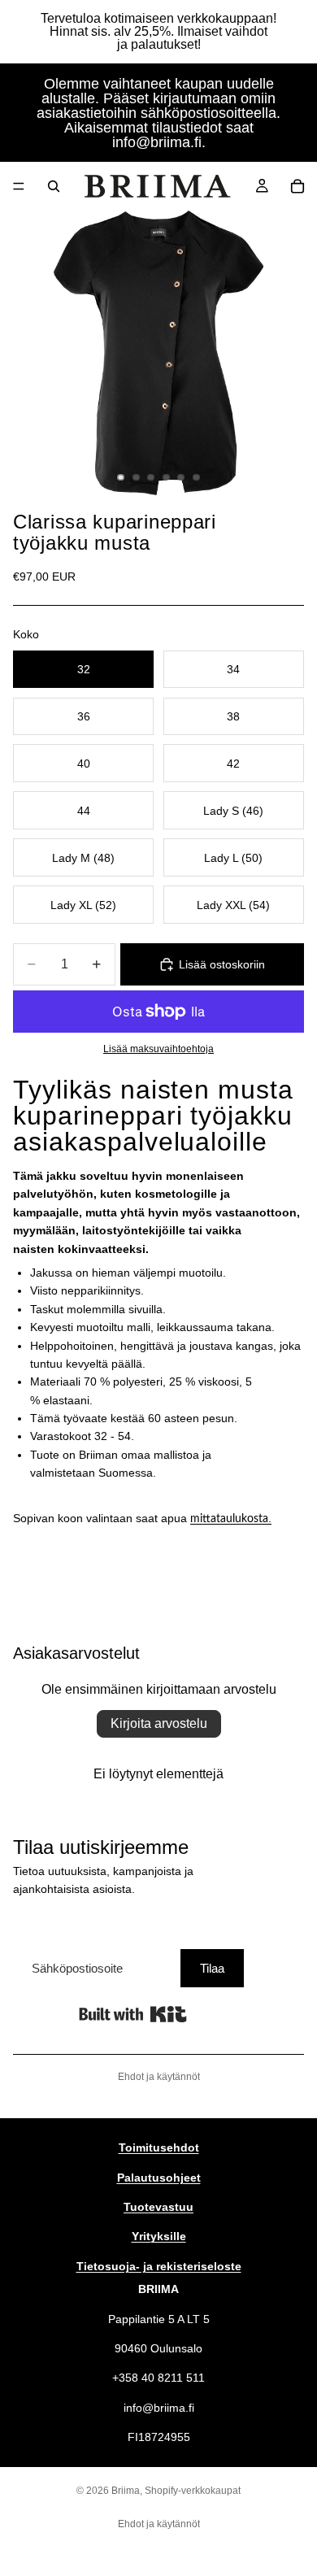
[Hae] (54, 186)
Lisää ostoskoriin (222, 964)
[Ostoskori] (297, 186)
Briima (126, 2491)
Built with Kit (133, 2014)
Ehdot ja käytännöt (159, 2077)
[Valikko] (19, 186)
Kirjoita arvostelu (159, 1723)
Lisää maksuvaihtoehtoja (158, 1049)
